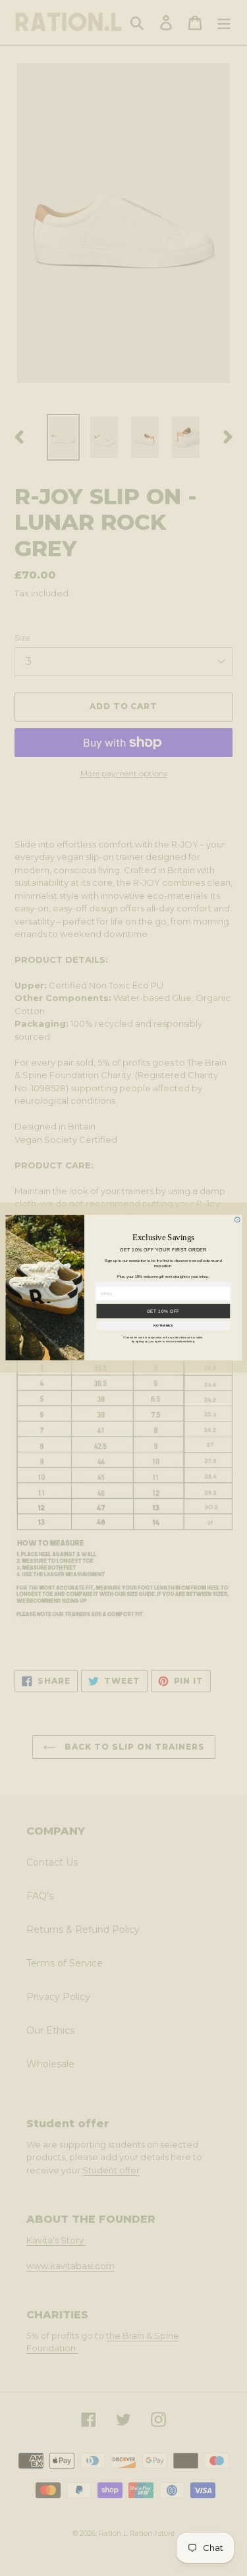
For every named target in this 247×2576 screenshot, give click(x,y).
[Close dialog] (237, 1220)
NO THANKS (163, 1326)
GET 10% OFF (163, 1311)
